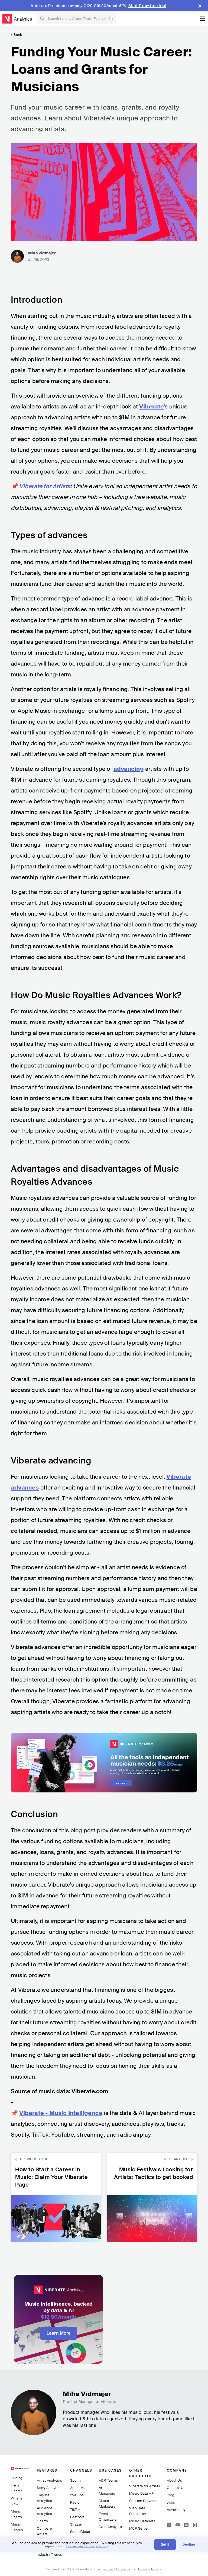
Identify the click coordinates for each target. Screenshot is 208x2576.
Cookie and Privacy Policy (87, 2546)
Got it (165, 2545)
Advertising (176, 2510)
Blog (170, 2495)
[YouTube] (178, 2524)
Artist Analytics (49, 2480)
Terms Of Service (117, 2569)
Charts (42, 2521)
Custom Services (143, 2501)
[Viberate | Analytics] (21, 2471)
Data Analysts (110, 2527)
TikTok (75, 2510)
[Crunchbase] (186, 2524)
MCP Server (139, 2528)
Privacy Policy (150, 2569)
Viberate (152, 407)
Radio (75, 2502)
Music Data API (142, 2493)
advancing (129, 769)
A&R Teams (108, 2480)
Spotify (76, 2480)
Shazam (77, 2524)
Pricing (17, 2478)
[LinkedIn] (169, 2524)
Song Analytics (49, 2488)
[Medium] (195, 2524)
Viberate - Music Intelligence (61, 2113)
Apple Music (80, 2488)
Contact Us (176, 2488)
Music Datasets (142, 2521)
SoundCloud (80, 2532)
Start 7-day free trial (147, 6)
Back (18, 35)
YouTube (77, 2495)
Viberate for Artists (145, 2486)
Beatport (77, 2517)
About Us (174, 2480)
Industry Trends (50, 2554)
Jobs (171, 2502)
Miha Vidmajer (42, 253)
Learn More (59, 2333)
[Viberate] (7, 19)
